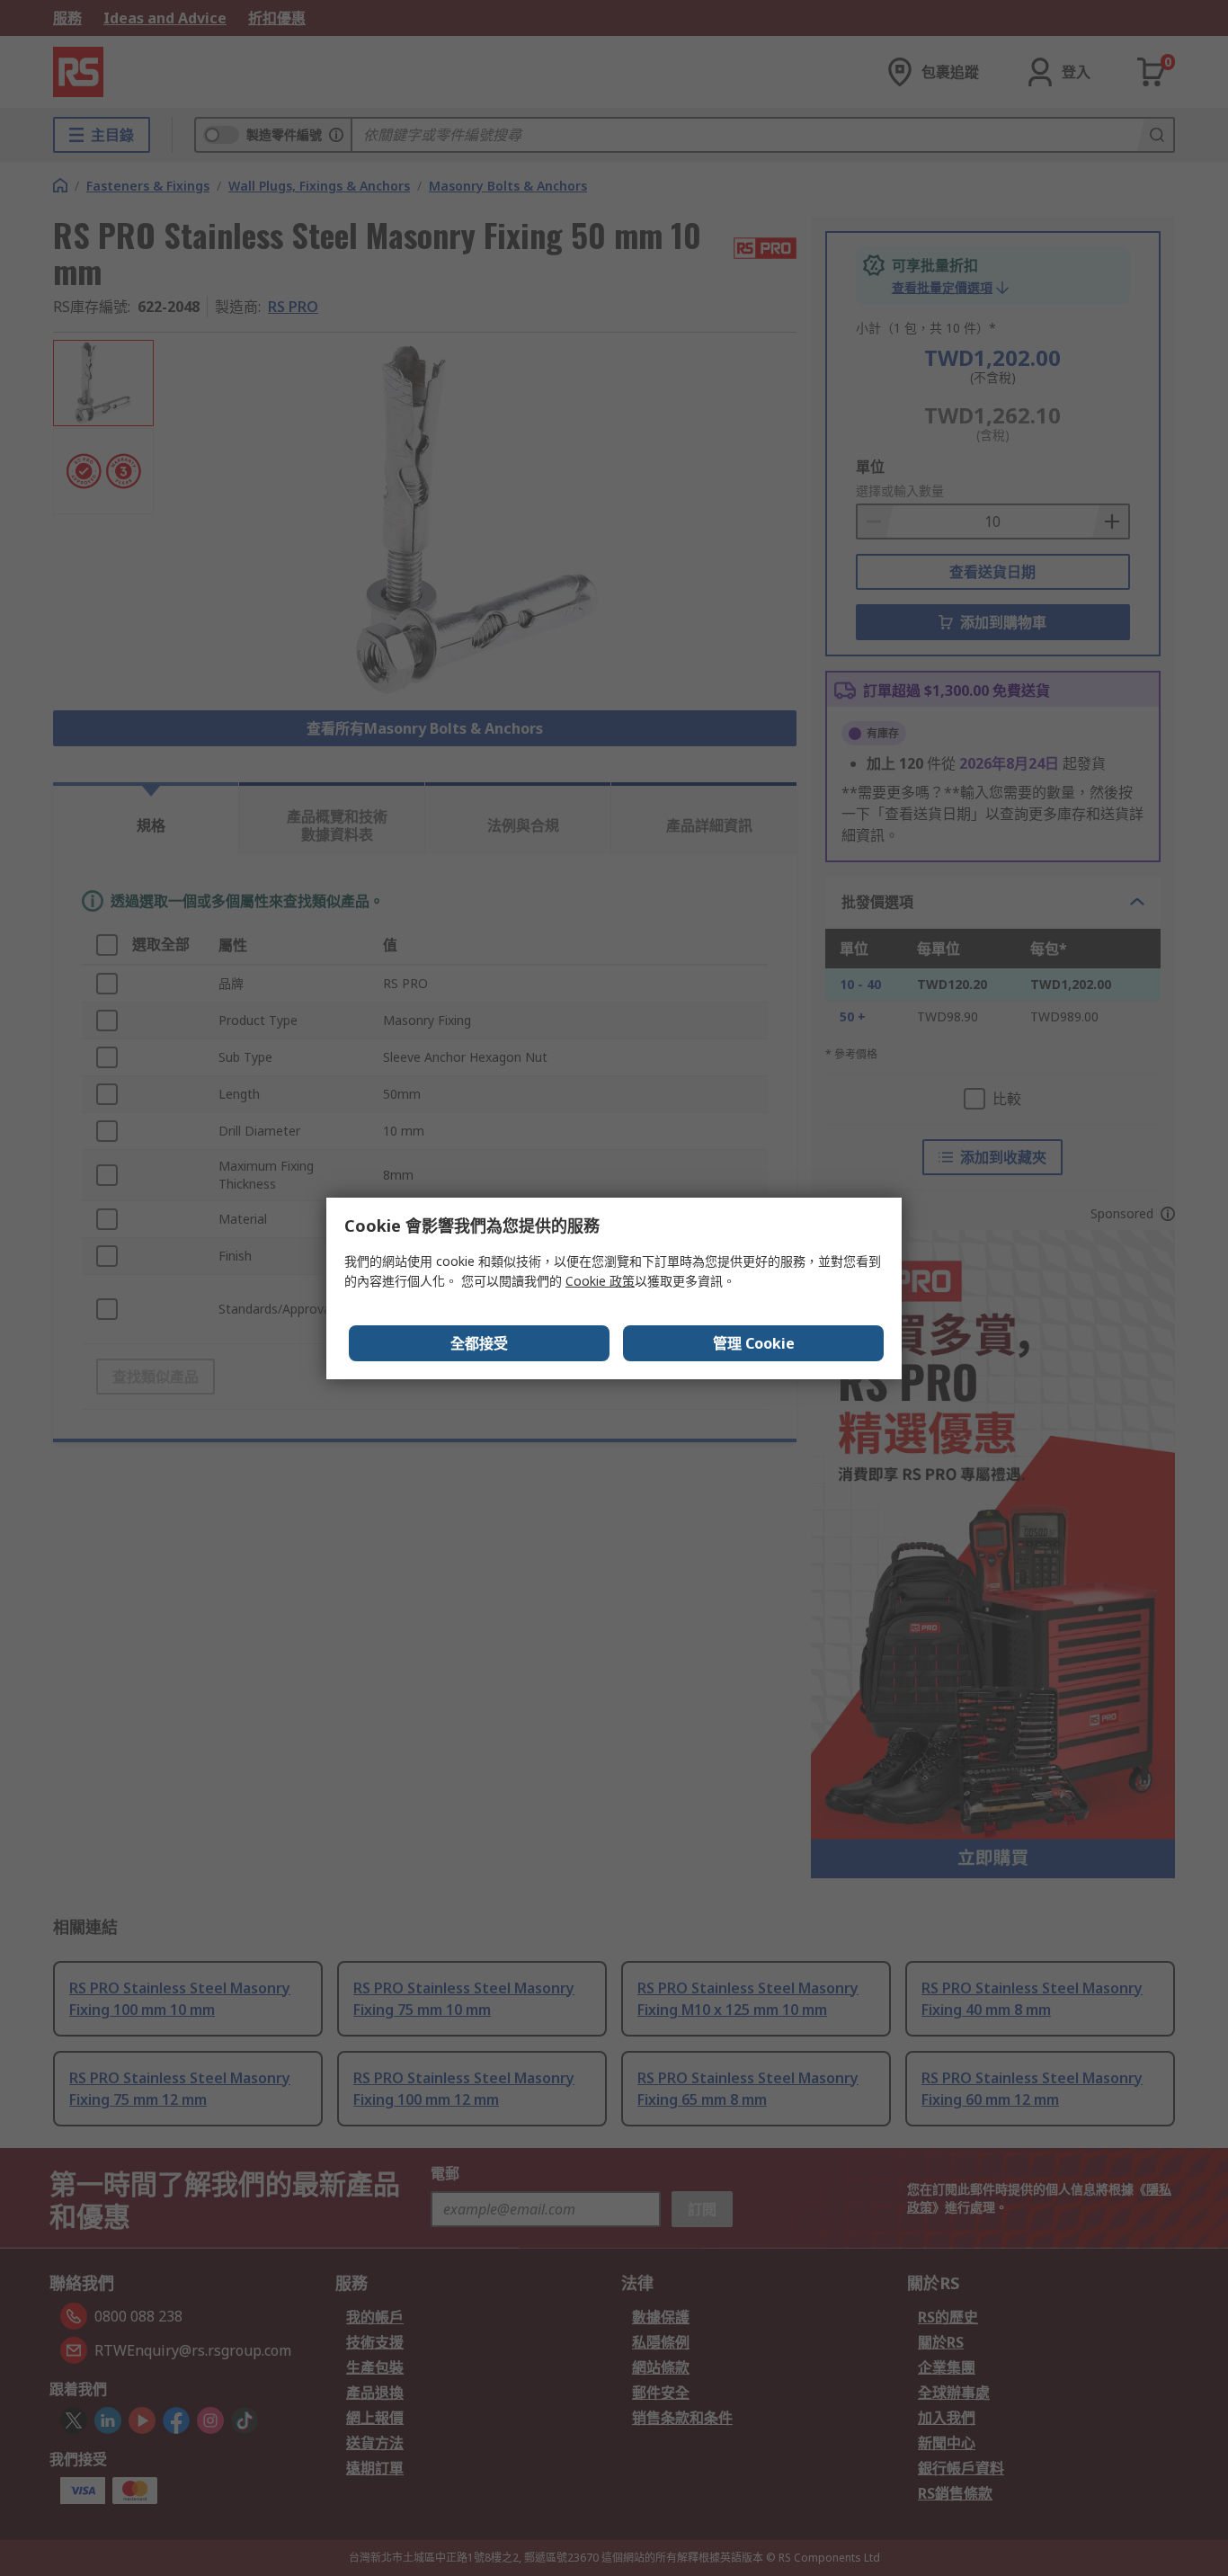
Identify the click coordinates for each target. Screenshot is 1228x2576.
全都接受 (479, 1343)
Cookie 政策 (600, 1281)
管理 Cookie (754, 1343)
